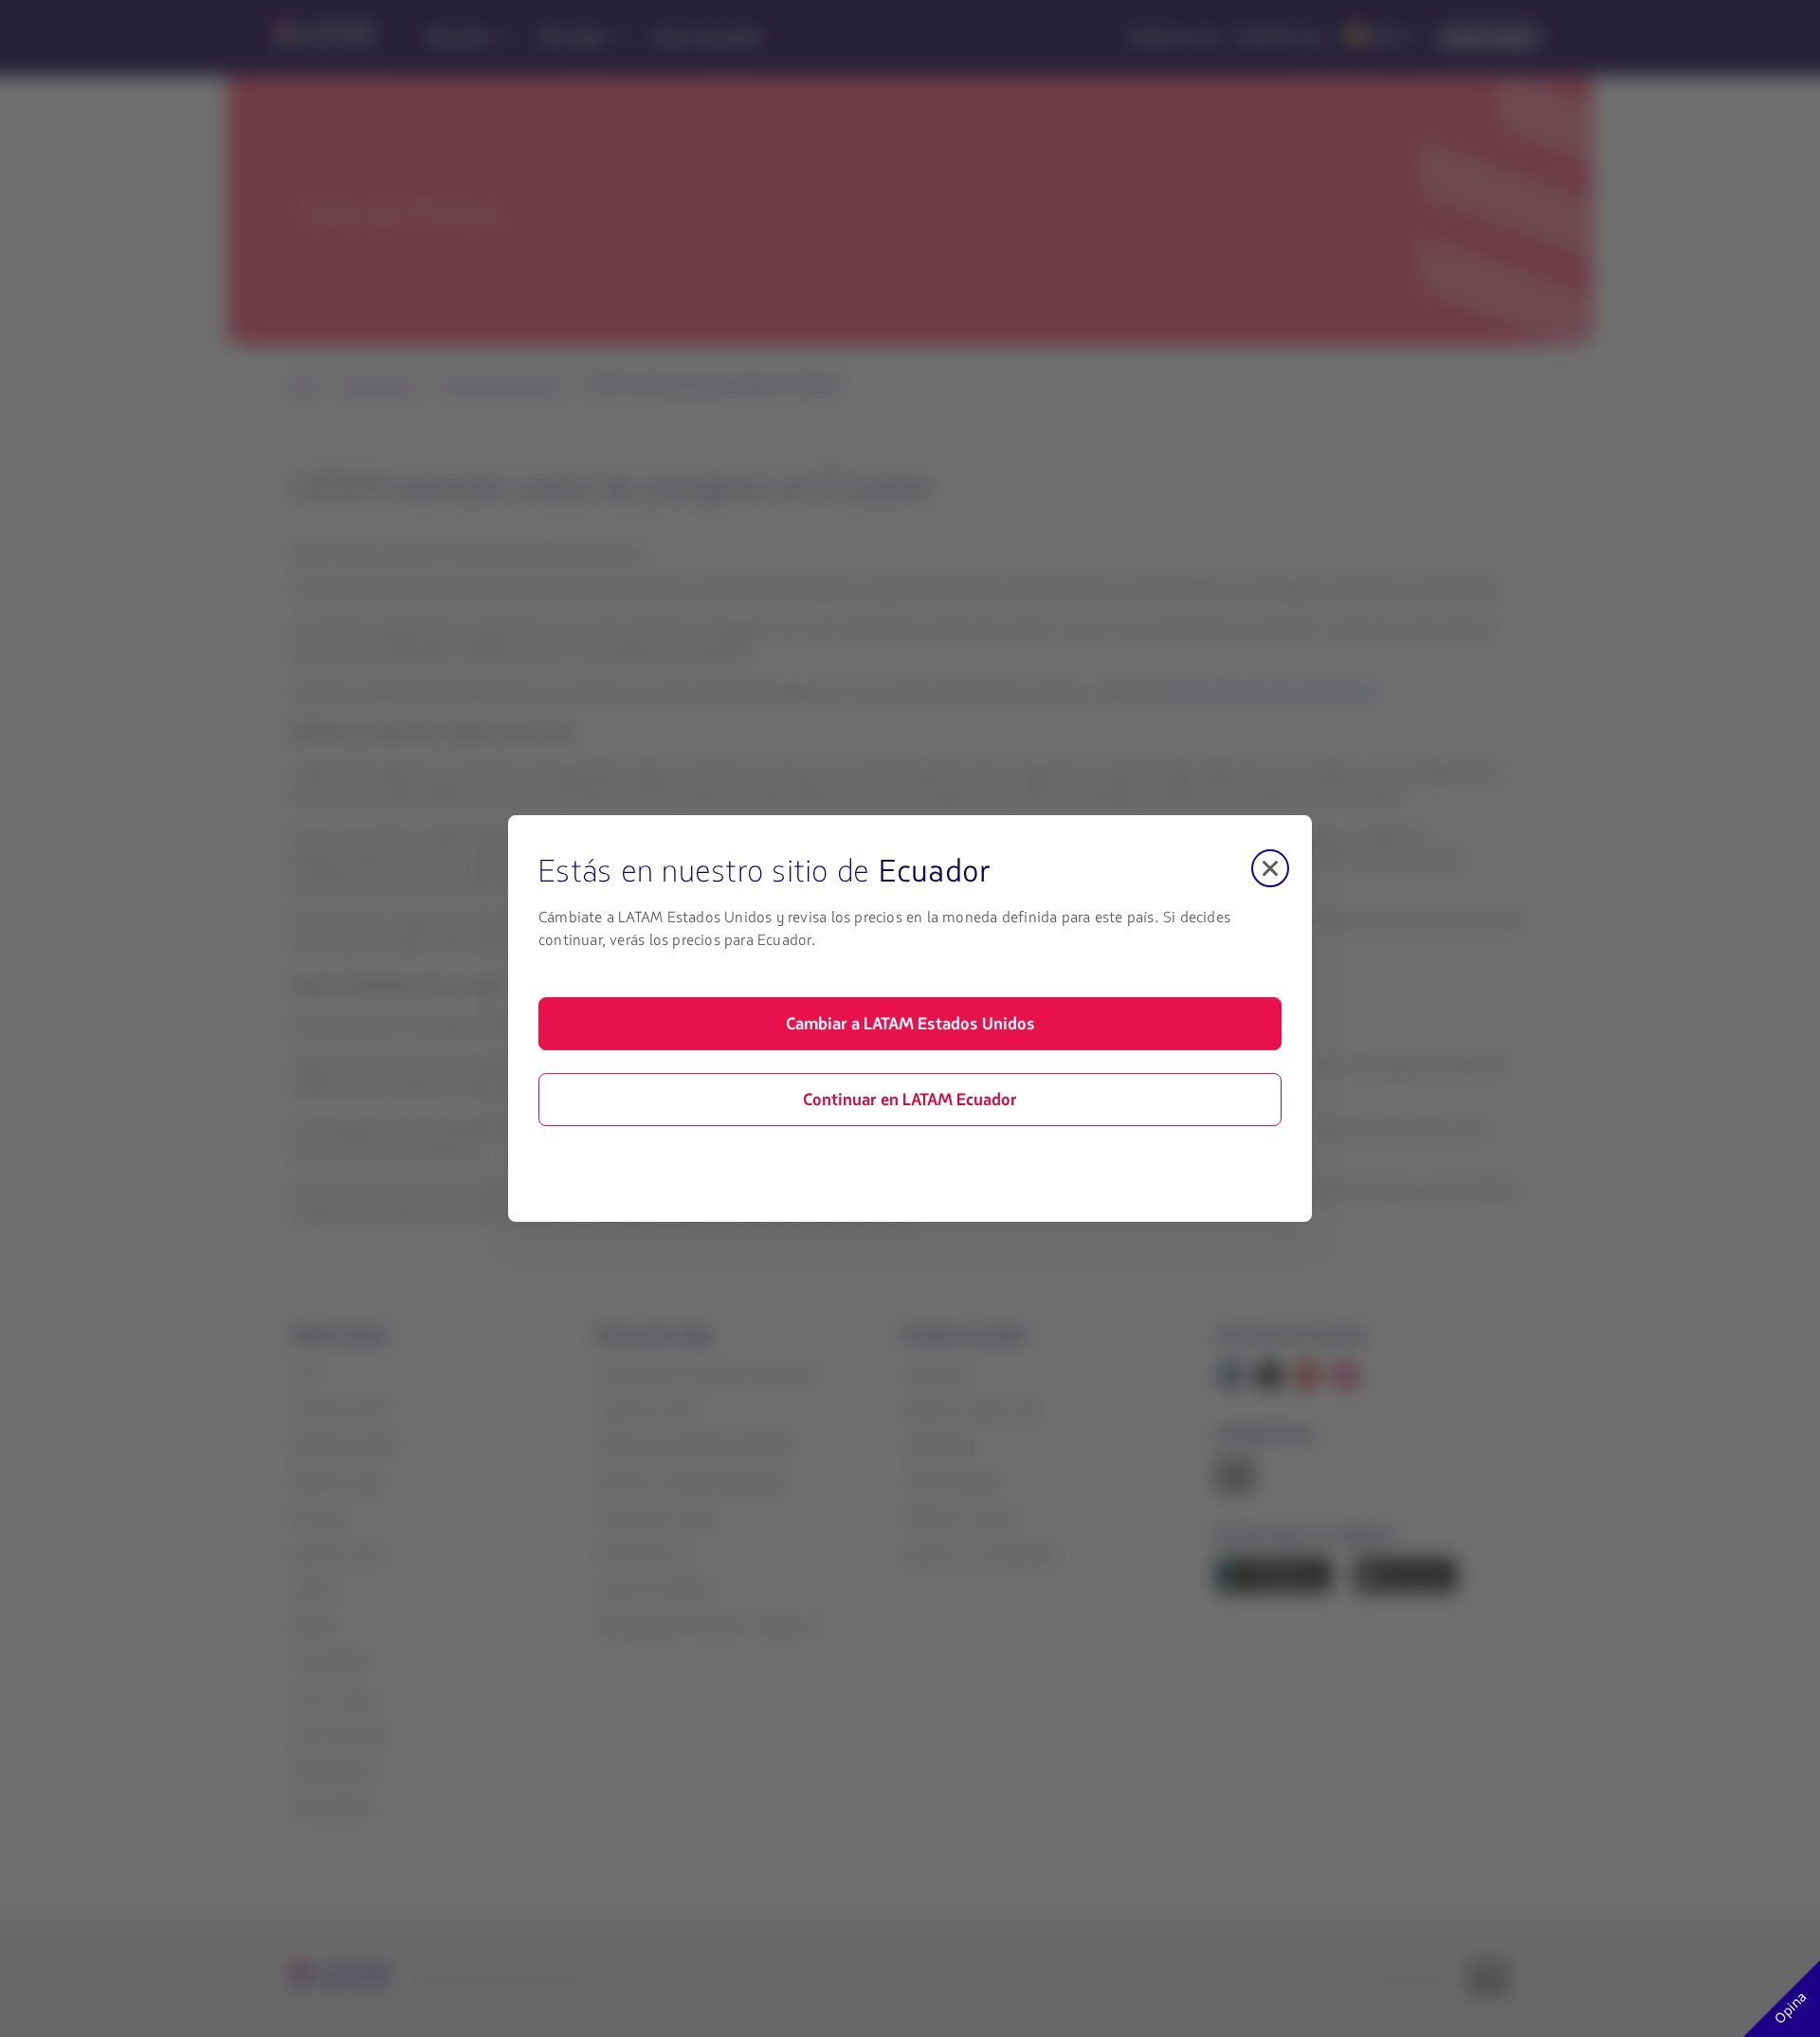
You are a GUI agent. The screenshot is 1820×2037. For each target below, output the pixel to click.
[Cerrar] (1270, 868)
